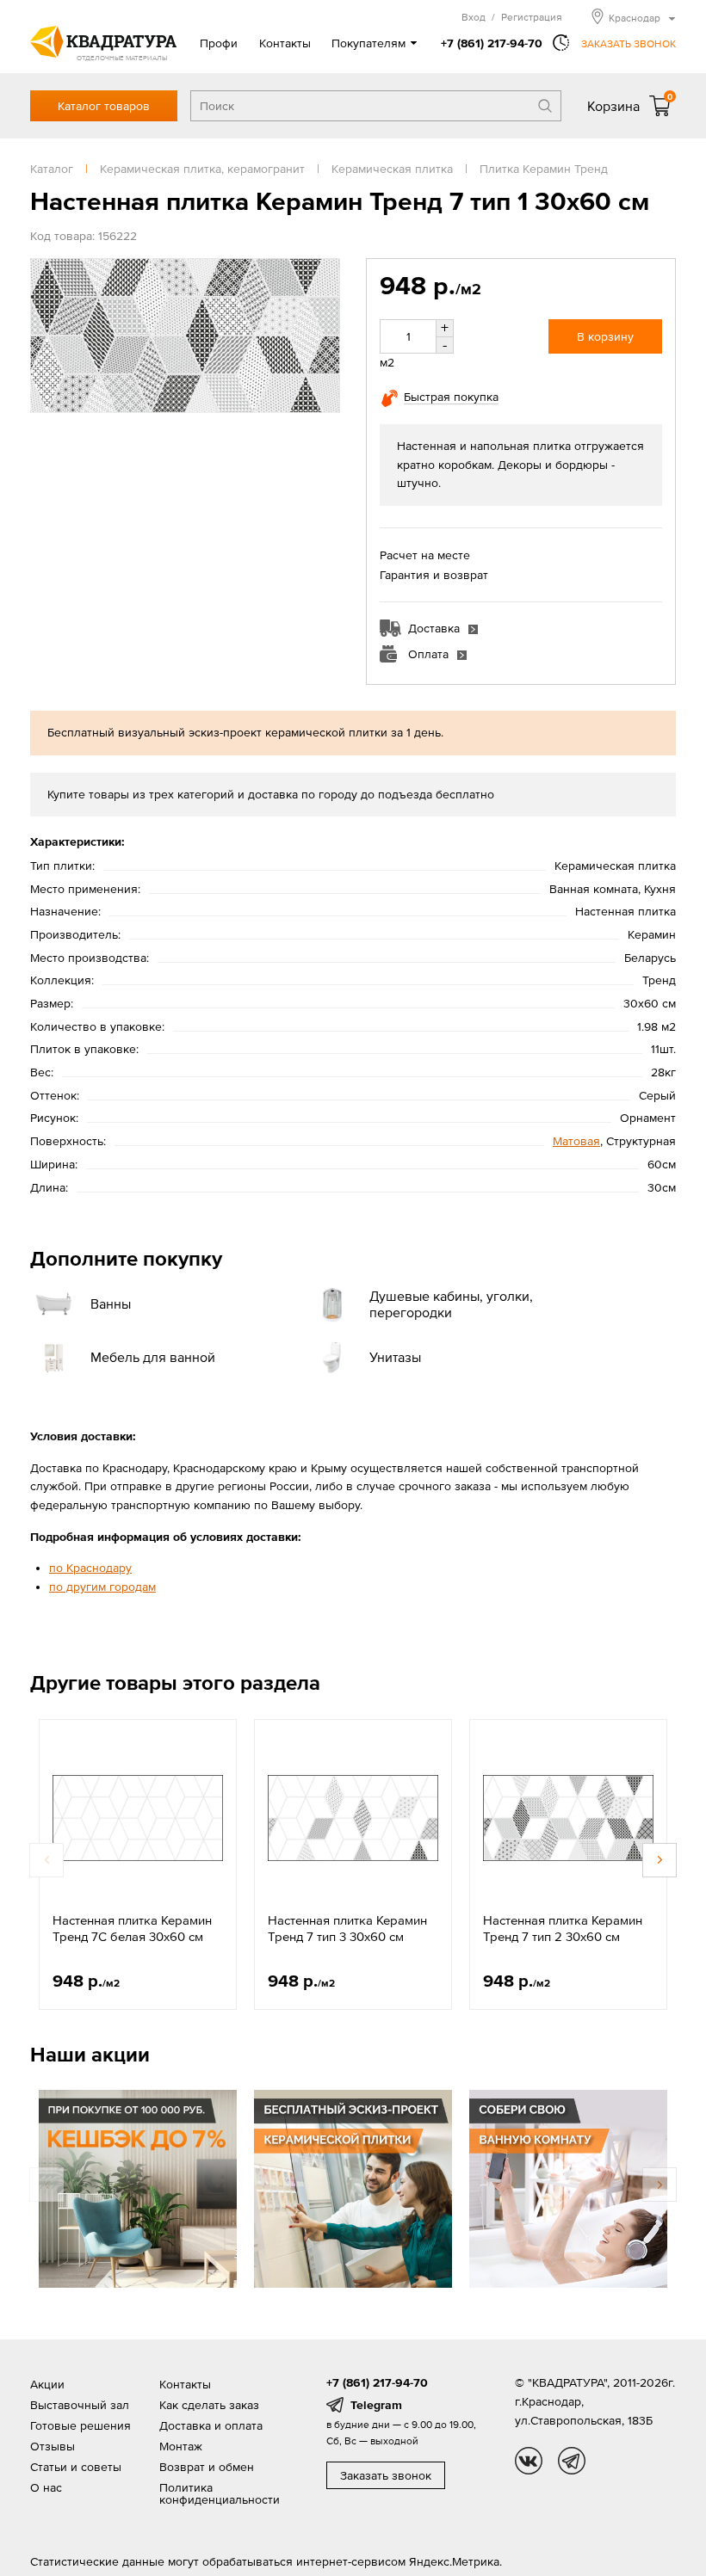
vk (529, 2461)
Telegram (376, 2405)
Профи (219, 43)
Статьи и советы (76, 2467)
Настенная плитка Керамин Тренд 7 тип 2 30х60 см (563, 1929)
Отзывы (53, 2446)
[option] (138, 1864)
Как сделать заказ (209, 2405)
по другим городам (102, 1587)
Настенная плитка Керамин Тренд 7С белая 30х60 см (132, 1929)
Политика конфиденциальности (220, 2493)
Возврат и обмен (207, 2467)
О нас (46, 2487)
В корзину (605, 336)
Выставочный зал (80, 2405)
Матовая (576, 1141)
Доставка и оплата (211, 2425)
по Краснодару (90, 1568)
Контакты (285, 43)
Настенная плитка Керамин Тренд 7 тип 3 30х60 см (347, 1929)
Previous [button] (46, 1860)
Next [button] (660, 1860)
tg (572, 2461)
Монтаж (181, 2446)
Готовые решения (81, 2425)
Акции (47, 2384)
